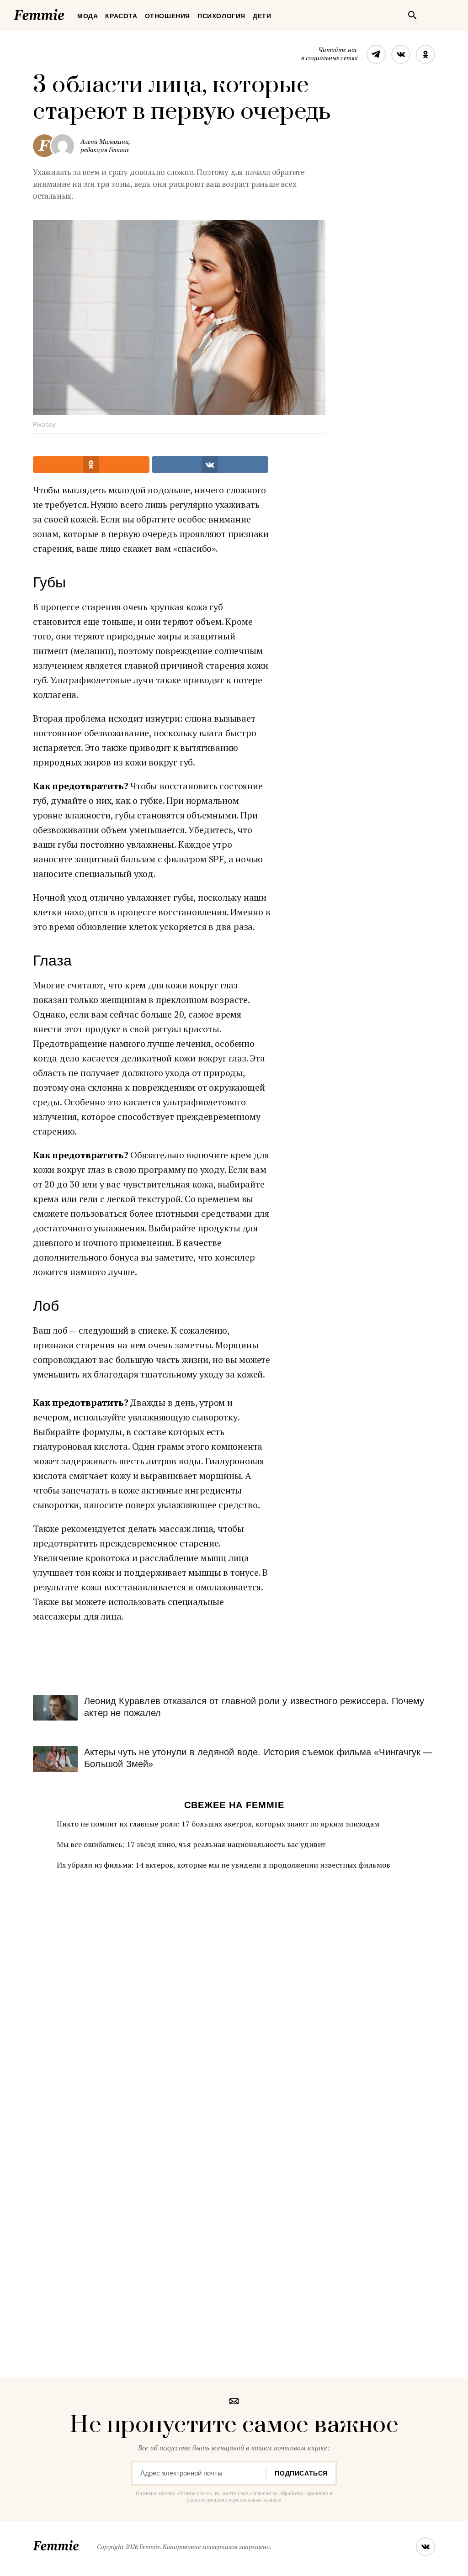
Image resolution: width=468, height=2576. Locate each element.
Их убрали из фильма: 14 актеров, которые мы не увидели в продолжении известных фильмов (223, 1865)
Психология (221, 16)
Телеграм (376, 54)
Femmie (66, 13)
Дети (262, 16)
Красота (121, 16)
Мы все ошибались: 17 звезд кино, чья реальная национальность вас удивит (191, 1844)
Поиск (412, 15)
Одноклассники (425, 54)
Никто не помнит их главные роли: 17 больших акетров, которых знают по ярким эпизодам (218, 1824)
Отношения (168, 16)
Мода (88, 16)
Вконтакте (401, 54)
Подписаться (301, 2473)
